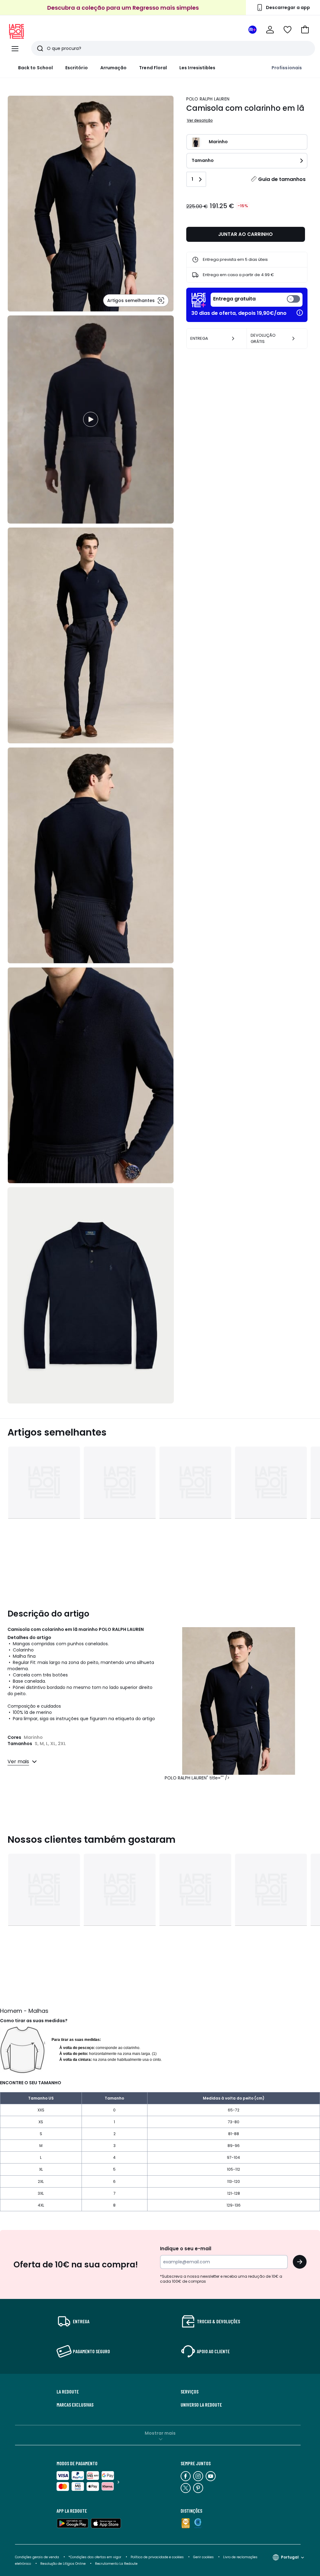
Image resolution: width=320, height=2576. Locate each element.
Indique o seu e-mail (186, 2249)
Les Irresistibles (197, 68)
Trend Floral (153, 68)
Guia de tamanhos (282, 179)
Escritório (77, 68)
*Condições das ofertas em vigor (95, 2557)
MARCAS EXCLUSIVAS (75, 2405)
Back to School (35, 68)
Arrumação (114, 68)
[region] (91, 420)
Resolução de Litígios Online (63, 2564)
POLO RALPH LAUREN (208, 99)
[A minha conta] (270, 30)
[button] (305, 30)
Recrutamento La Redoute (116, 2564)
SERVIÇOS (190, 2392)
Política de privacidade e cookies (157, 2557)
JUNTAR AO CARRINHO (245, 234)
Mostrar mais (160, 2433)
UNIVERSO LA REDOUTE (201, 2405)
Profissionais (287, 68)
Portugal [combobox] (290, 2557)
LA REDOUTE (68, 2392)
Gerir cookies (203, 2557)
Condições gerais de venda (37, 2557)
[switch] (257, 300)
